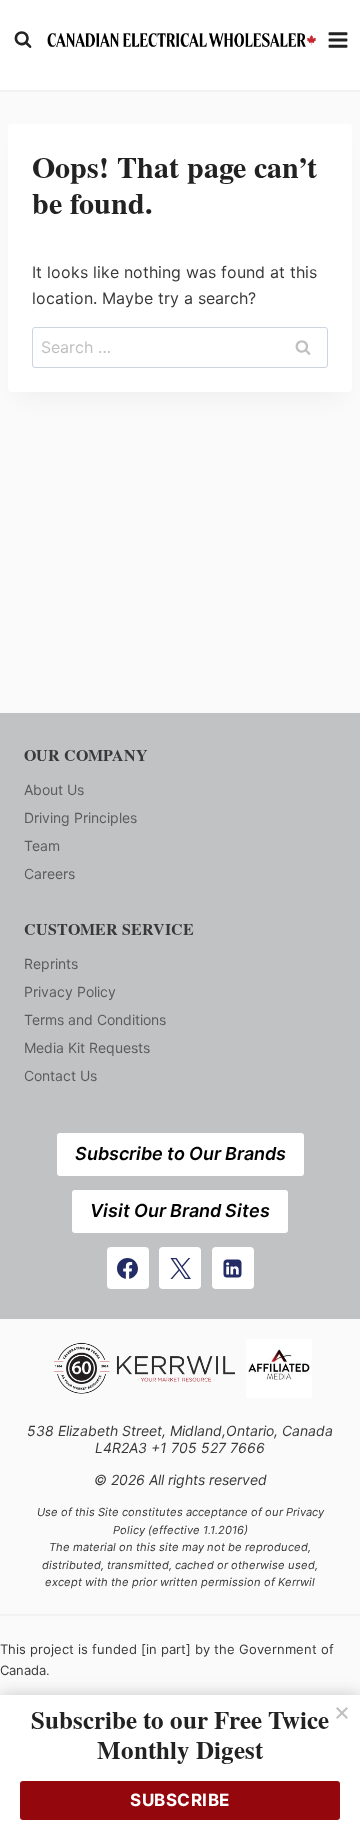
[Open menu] (338, 39)
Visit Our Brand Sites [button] (180, 1210)
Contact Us (60, 1075)
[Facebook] (128, 1268)
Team (42, 845)
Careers (49, 873)
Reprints (51, 963)
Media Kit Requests (87, 1047)
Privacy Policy (70, 991)
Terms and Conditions (95, 1019)
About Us (54, 789)
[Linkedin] (233, 1268)
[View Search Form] (23, 40)
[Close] (342, 1713)
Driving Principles (80, 817)
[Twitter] (180, 1268)
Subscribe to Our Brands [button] (180, 1153)
